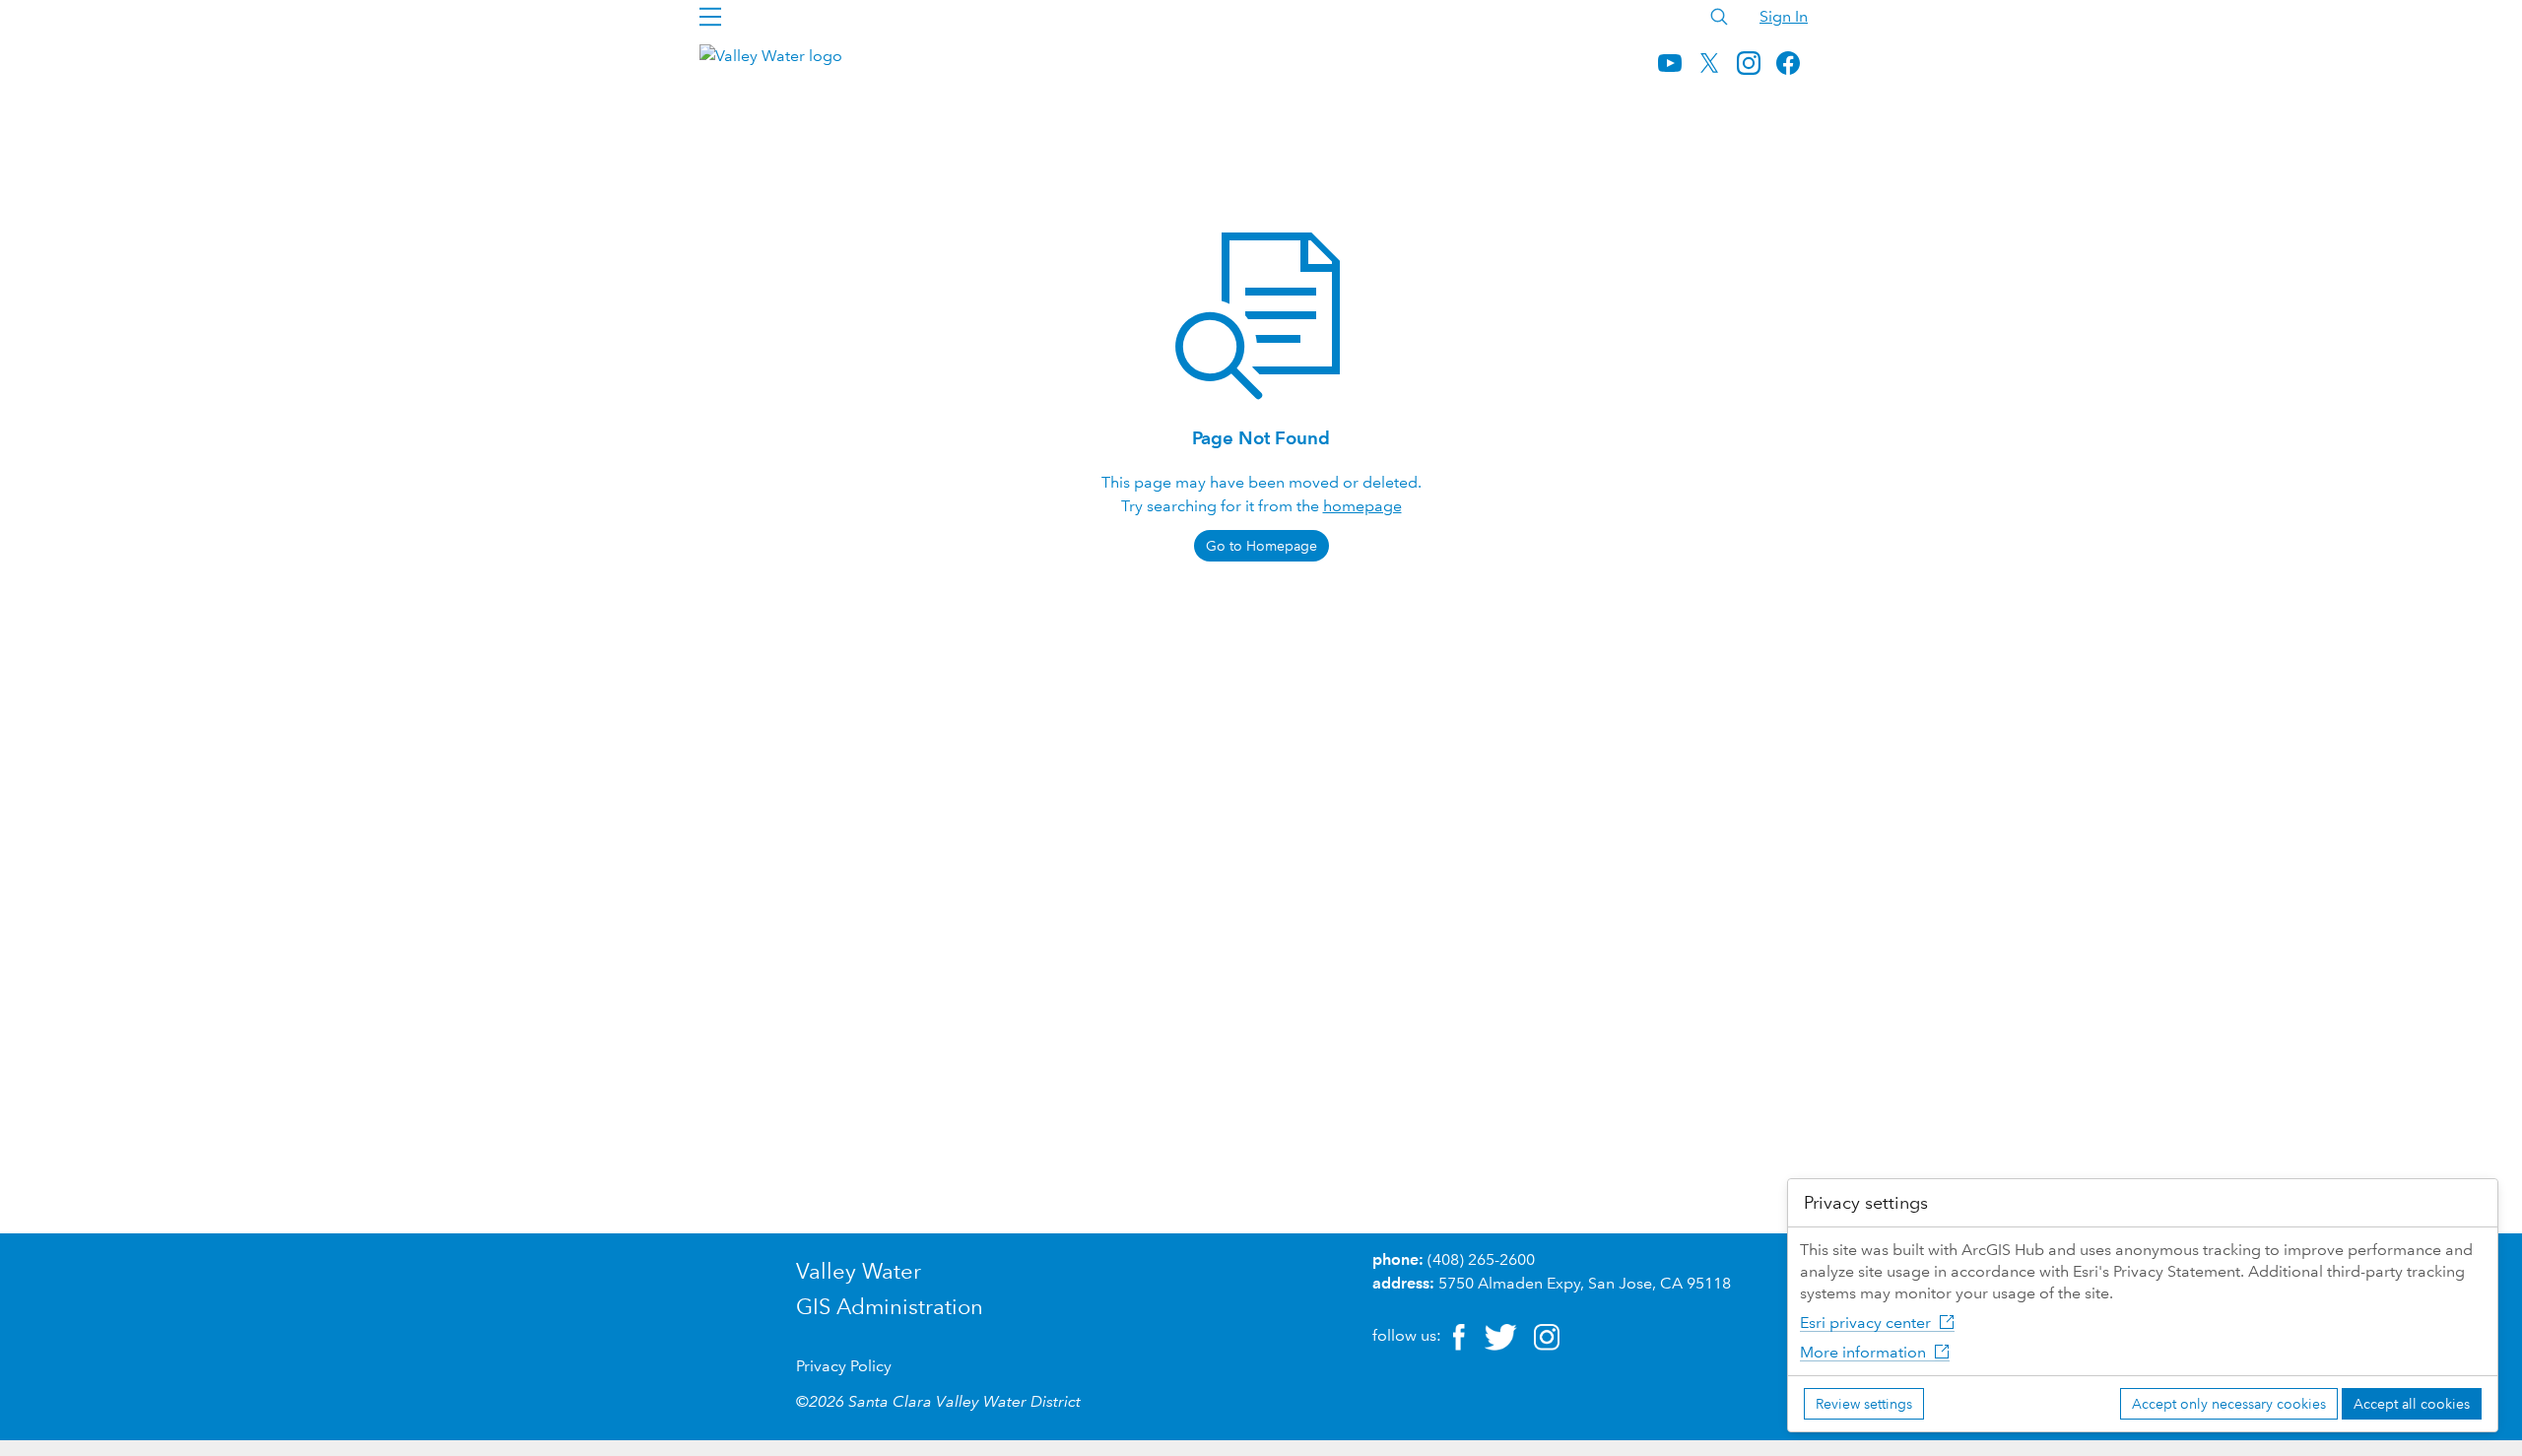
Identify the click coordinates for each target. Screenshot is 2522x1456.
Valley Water (859, 1271)
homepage (1362, 506)
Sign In (1784, 16)
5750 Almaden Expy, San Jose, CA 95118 (1585, 1283)
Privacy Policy (844, 1366)
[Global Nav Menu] (710, 17)
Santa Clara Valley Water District (964, 1401)
